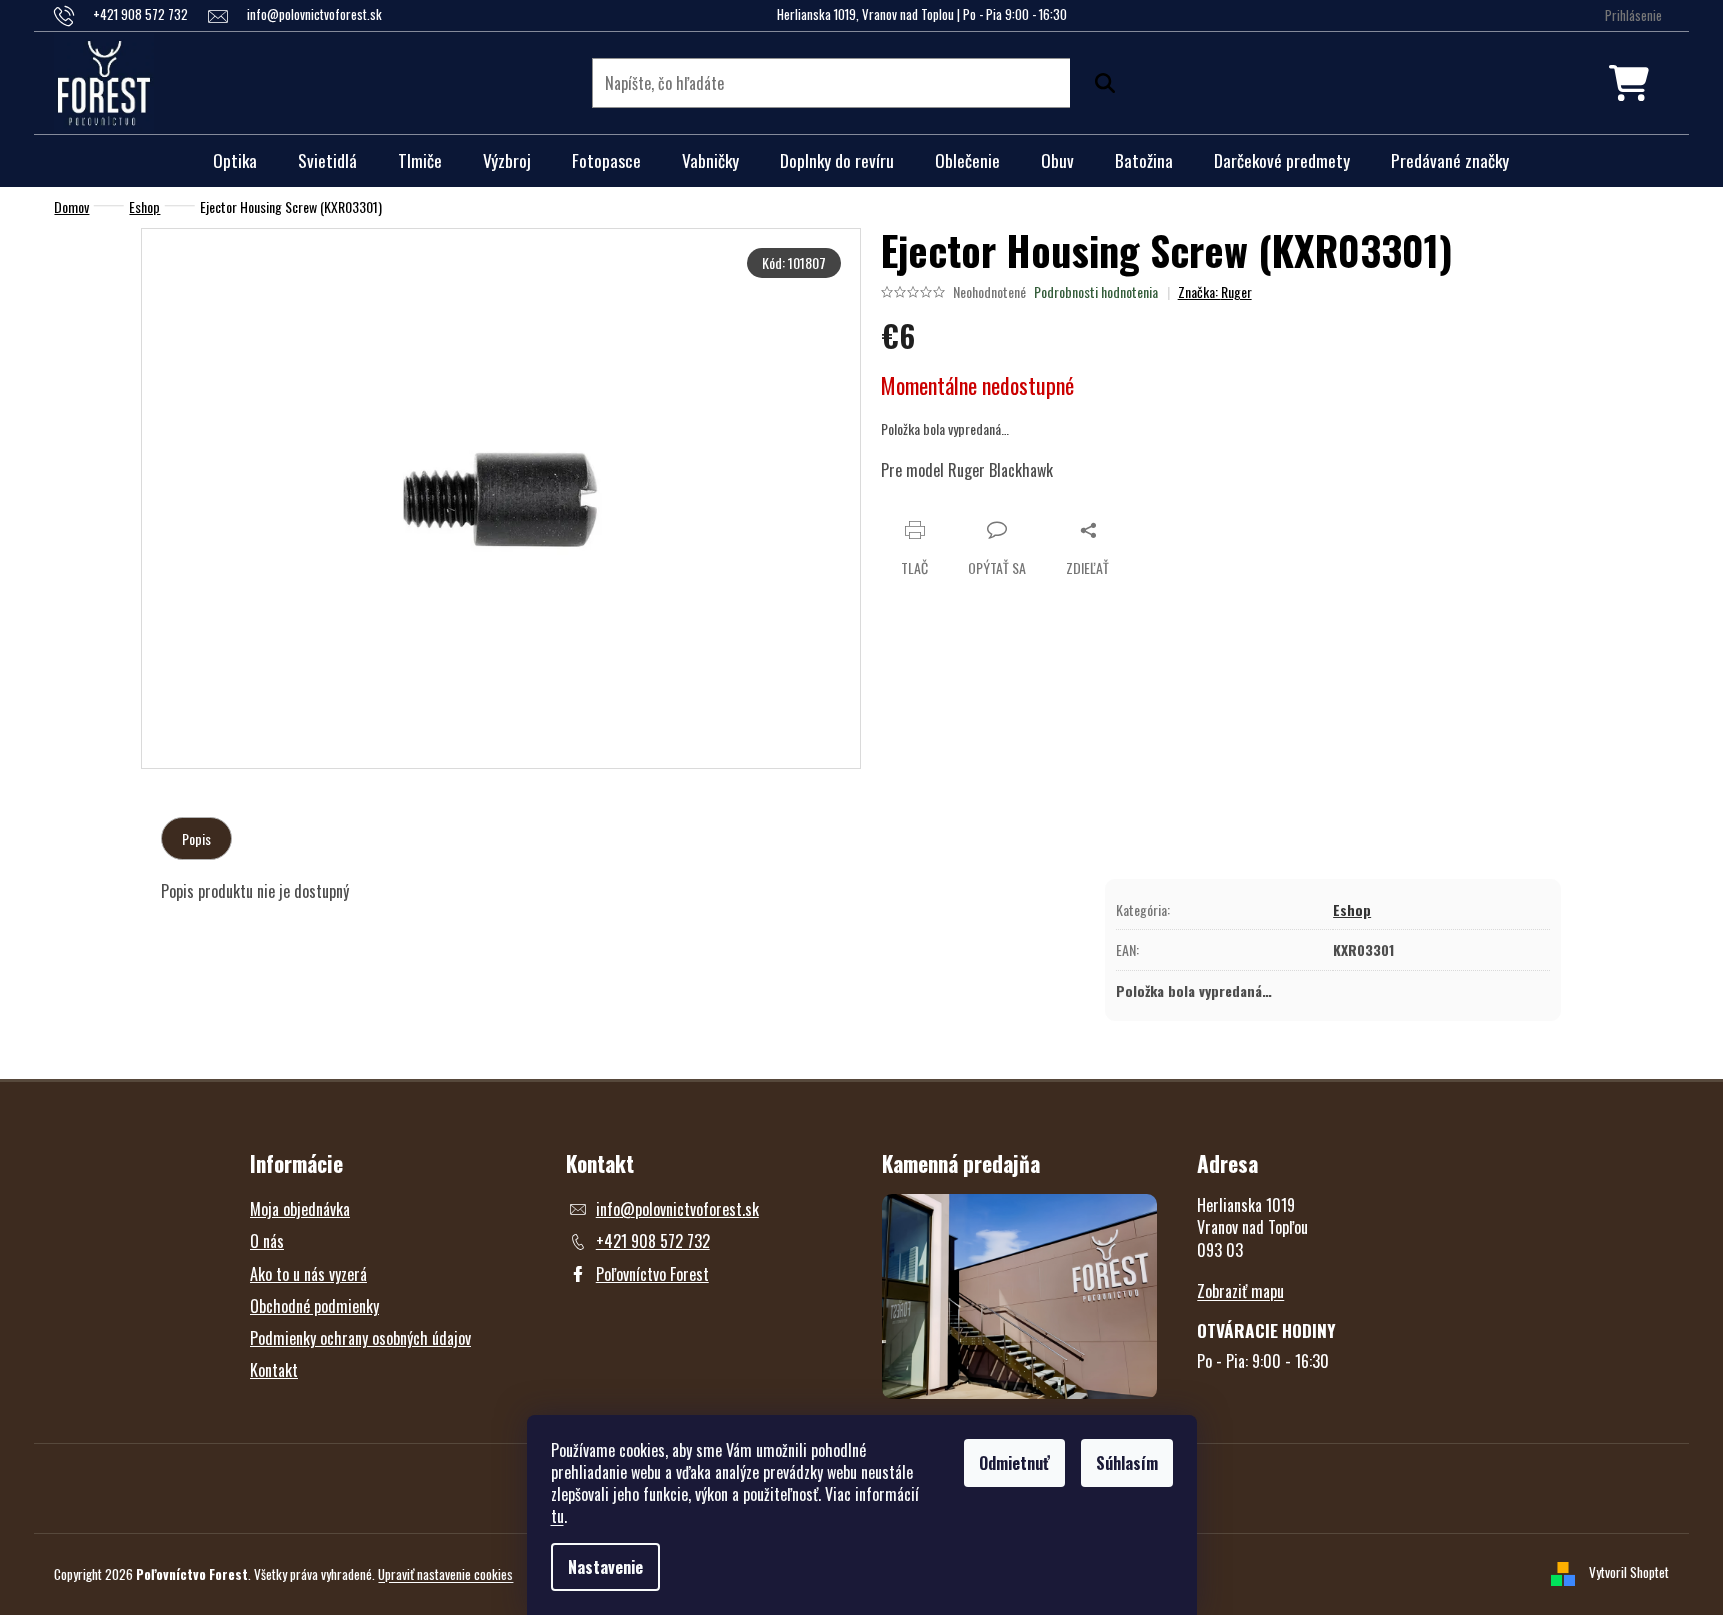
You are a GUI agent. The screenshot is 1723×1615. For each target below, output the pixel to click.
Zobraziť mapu (1240, 1291)
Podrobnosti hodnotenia (1096, 292)
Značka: (1215, 291)
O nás (267, 1241)
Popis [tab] (196, 838)
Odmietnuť (1014, 1463)
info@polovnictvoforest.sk (677, 1209)
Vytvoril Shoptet (1629, 1572)
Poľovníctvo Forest (652, 1274)
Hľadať (1100, 83)
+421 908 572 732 (653, 1241)
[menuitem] (235, 161)
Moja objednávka (300, 1209)
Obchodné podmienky (314, 1306)
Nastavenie (605, 1567)
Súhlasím (1127, 1463)
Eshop (1352, 909)
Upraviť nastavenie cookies (445, 1574)
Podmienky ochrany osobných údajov (360, 1338)
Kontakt (274, 1370)
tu (557, 1516)
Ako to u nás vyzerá (308, 1274)
